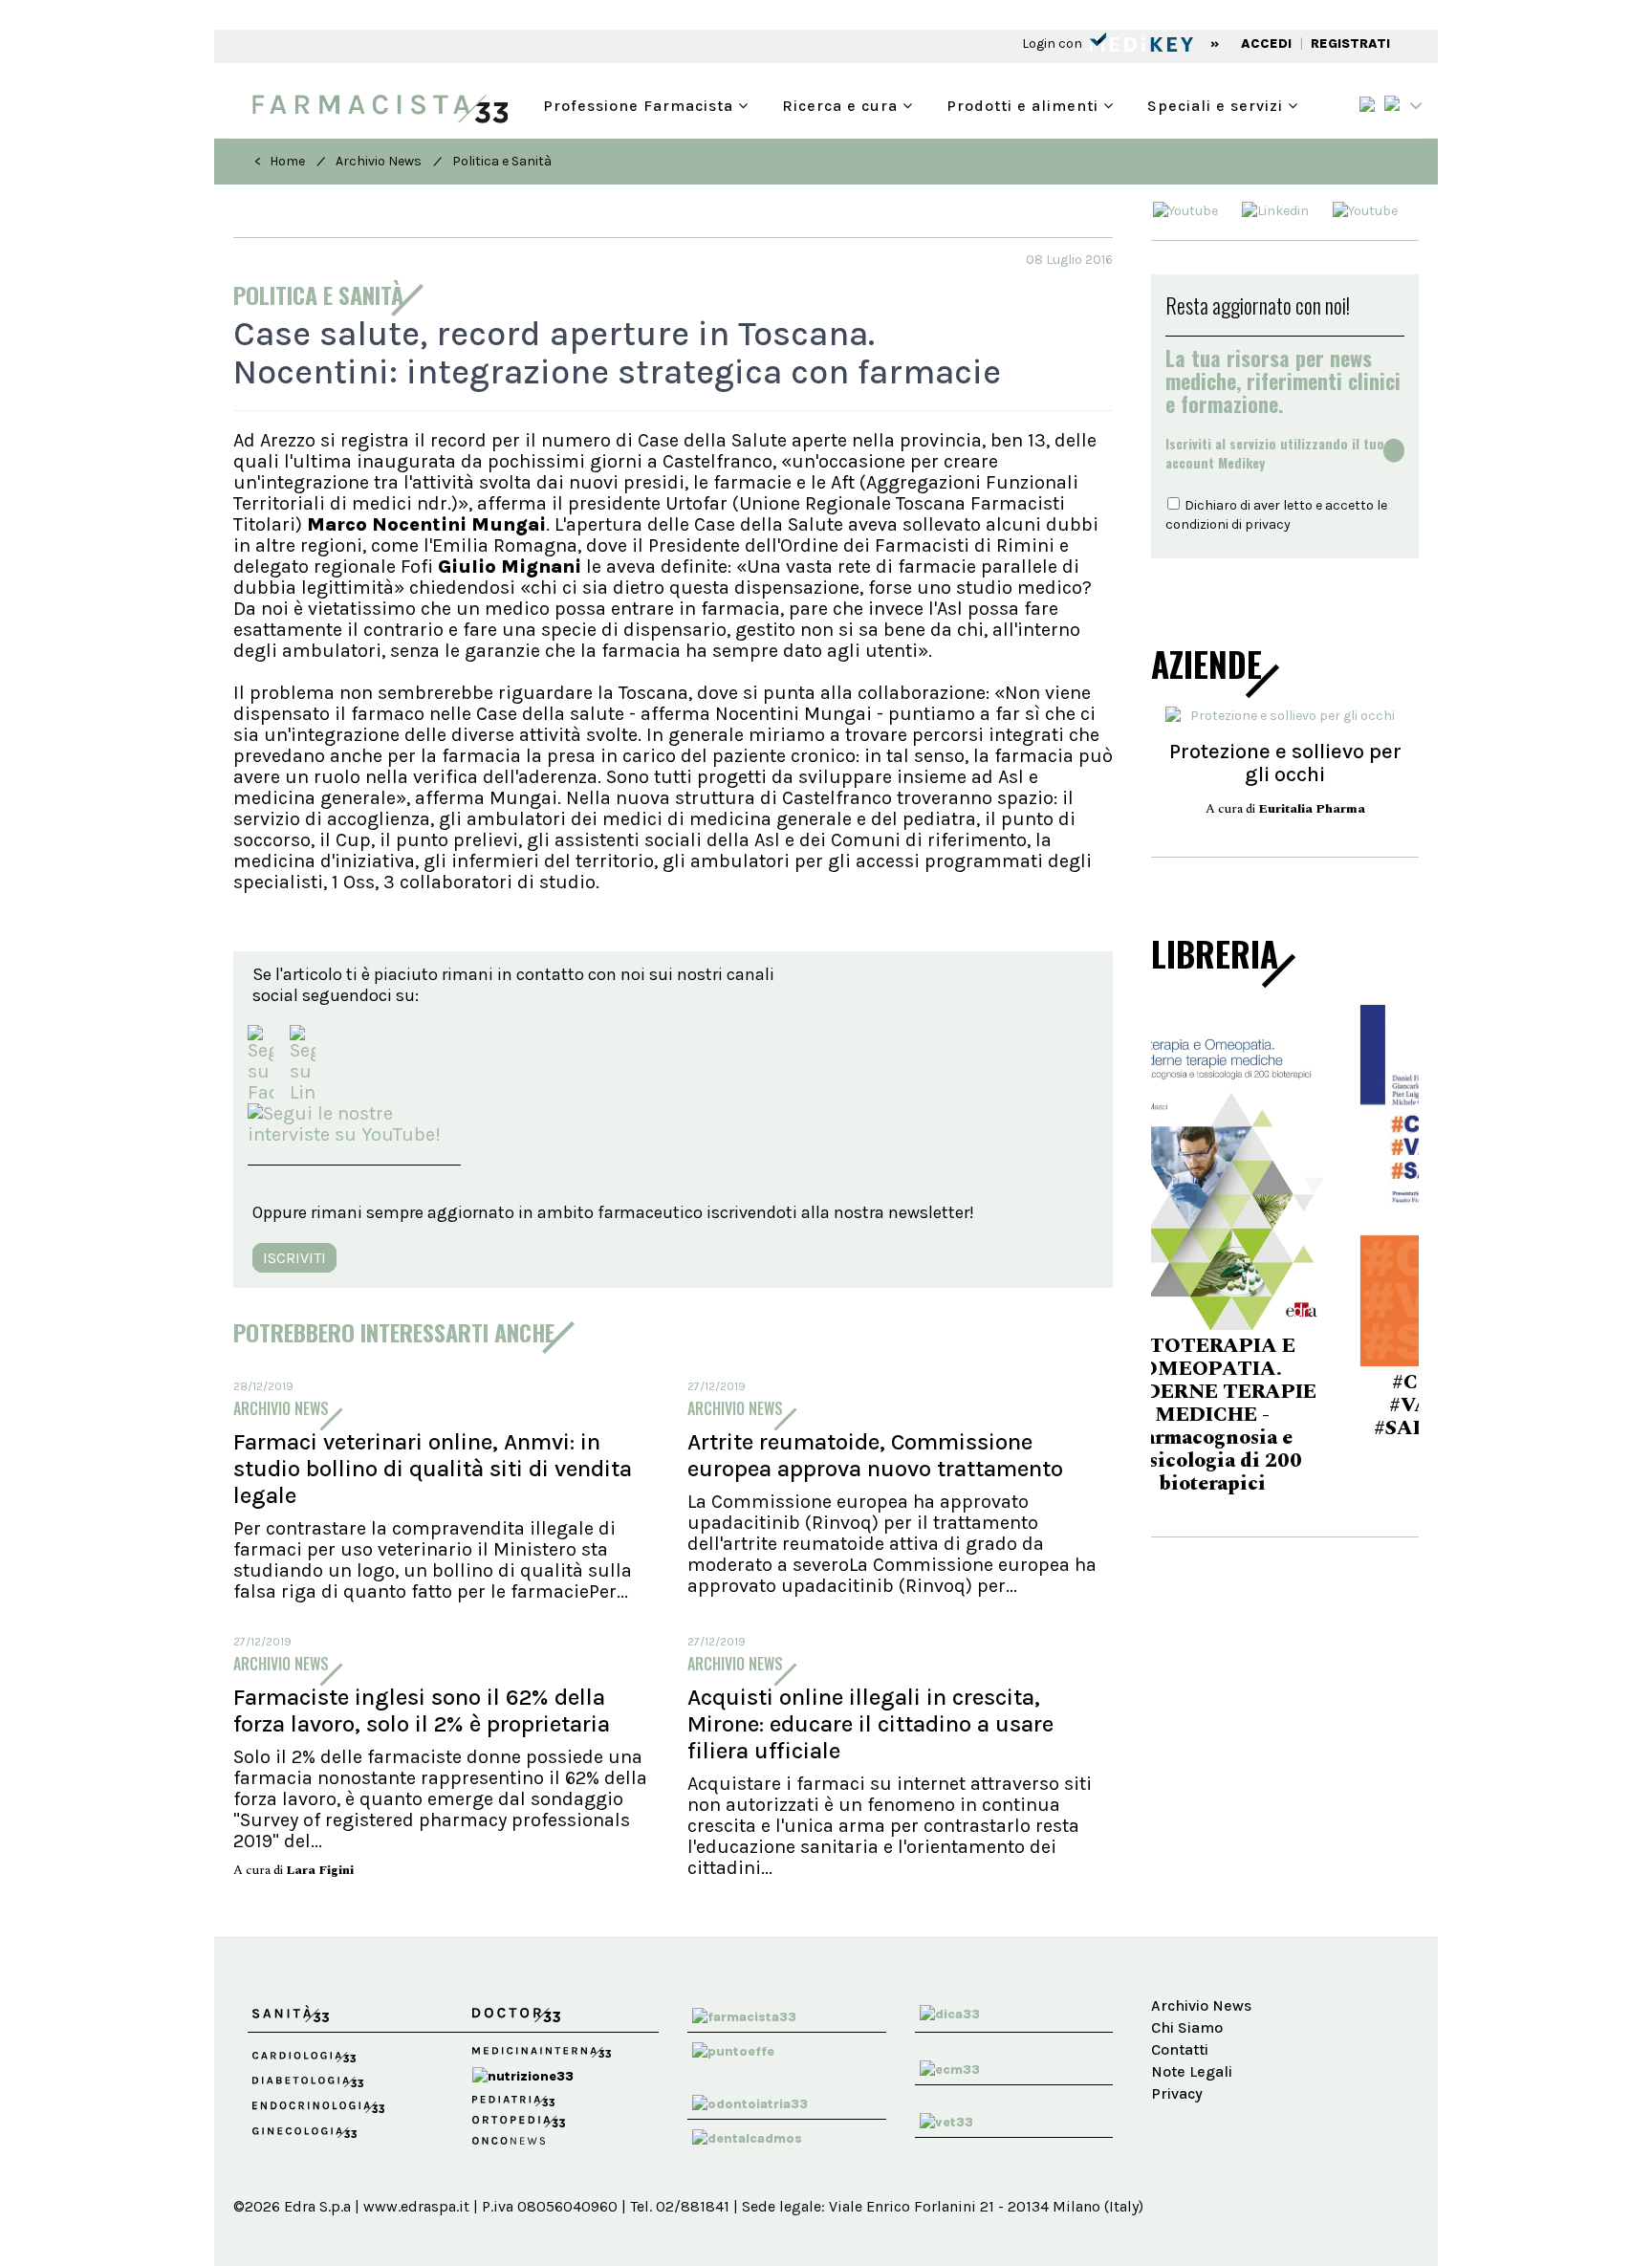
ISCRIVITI (294, 1258)
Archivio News (379, 161)
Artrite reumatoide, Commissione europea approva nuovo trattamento (875, 1455)
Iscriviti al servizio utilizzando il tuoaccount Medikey (1275, 453)
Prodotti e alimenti (1025, 104)
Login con (1054, 44)
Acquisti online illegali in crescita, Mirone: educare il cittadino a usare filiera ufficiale (870, 1724)
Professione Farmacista (641, 104)
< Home (280, 161)
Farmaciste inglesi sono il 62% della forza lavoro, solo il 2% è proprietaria (422, 1710)
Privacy (1177, 2093)
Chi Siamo (1187, 2027)
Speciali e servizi (1217, 104)
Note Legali (1192, 2071)
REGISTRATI (1350, 44)
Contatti (1180, 2049)
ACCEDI (1266, 44)
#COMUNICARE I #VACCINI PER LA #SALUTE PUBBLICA (1285, 1405)
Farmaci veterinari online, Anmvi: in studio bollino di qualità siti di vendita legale (433, 1469)
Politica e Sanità (502, 161)
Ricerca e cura (842, 104)
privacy (1268, 524)
